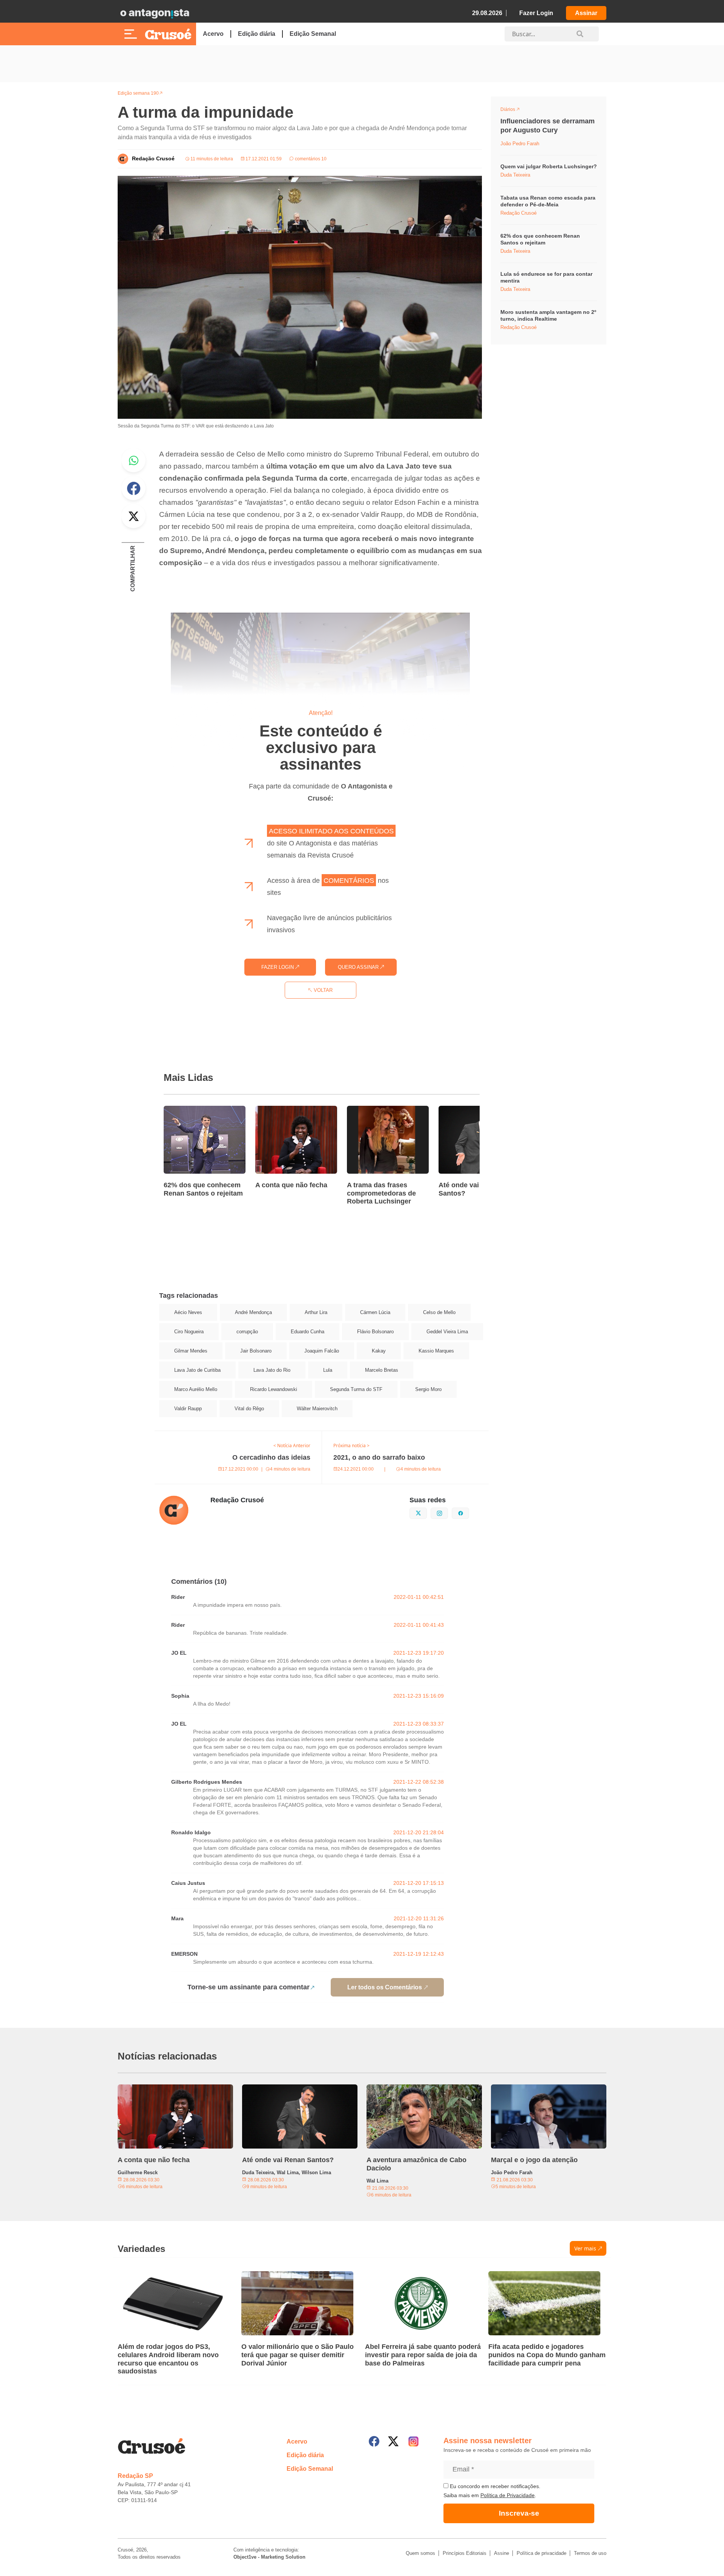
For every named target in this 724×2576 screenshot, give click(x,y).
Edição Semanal (313, 34)
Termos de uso (590, 2553)
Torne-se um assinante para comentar (248, 1987)
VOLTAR (322, 990)
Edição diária (257, 34)
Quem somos (420, 2553)
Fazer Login (536, 13)
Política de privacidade (541, 2553)
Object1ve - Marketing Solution (269, 2557)
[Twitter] (393, 2441)
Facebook (133, 488)
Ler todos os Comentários (385, 1987)
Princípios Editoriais (465, 2553)
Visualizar (514, 111)
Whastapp (133, 460)
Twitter (133, 516)
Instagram (448, 1512)
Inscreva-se (519, 2513)
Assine (502, 2553)
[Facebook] (374, 2441)
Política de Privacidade (508, 2495)
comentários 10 (310, 159)
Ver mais (585, 2248)
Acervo (213, 34)
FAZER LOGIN (278, 967)
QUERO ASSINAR (359, 967)
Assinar (586, 13)
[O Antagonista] (155, 13)
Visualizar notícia (188, 1110)
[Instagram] (413, 2442)
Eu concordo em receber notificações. (494, 2486)
